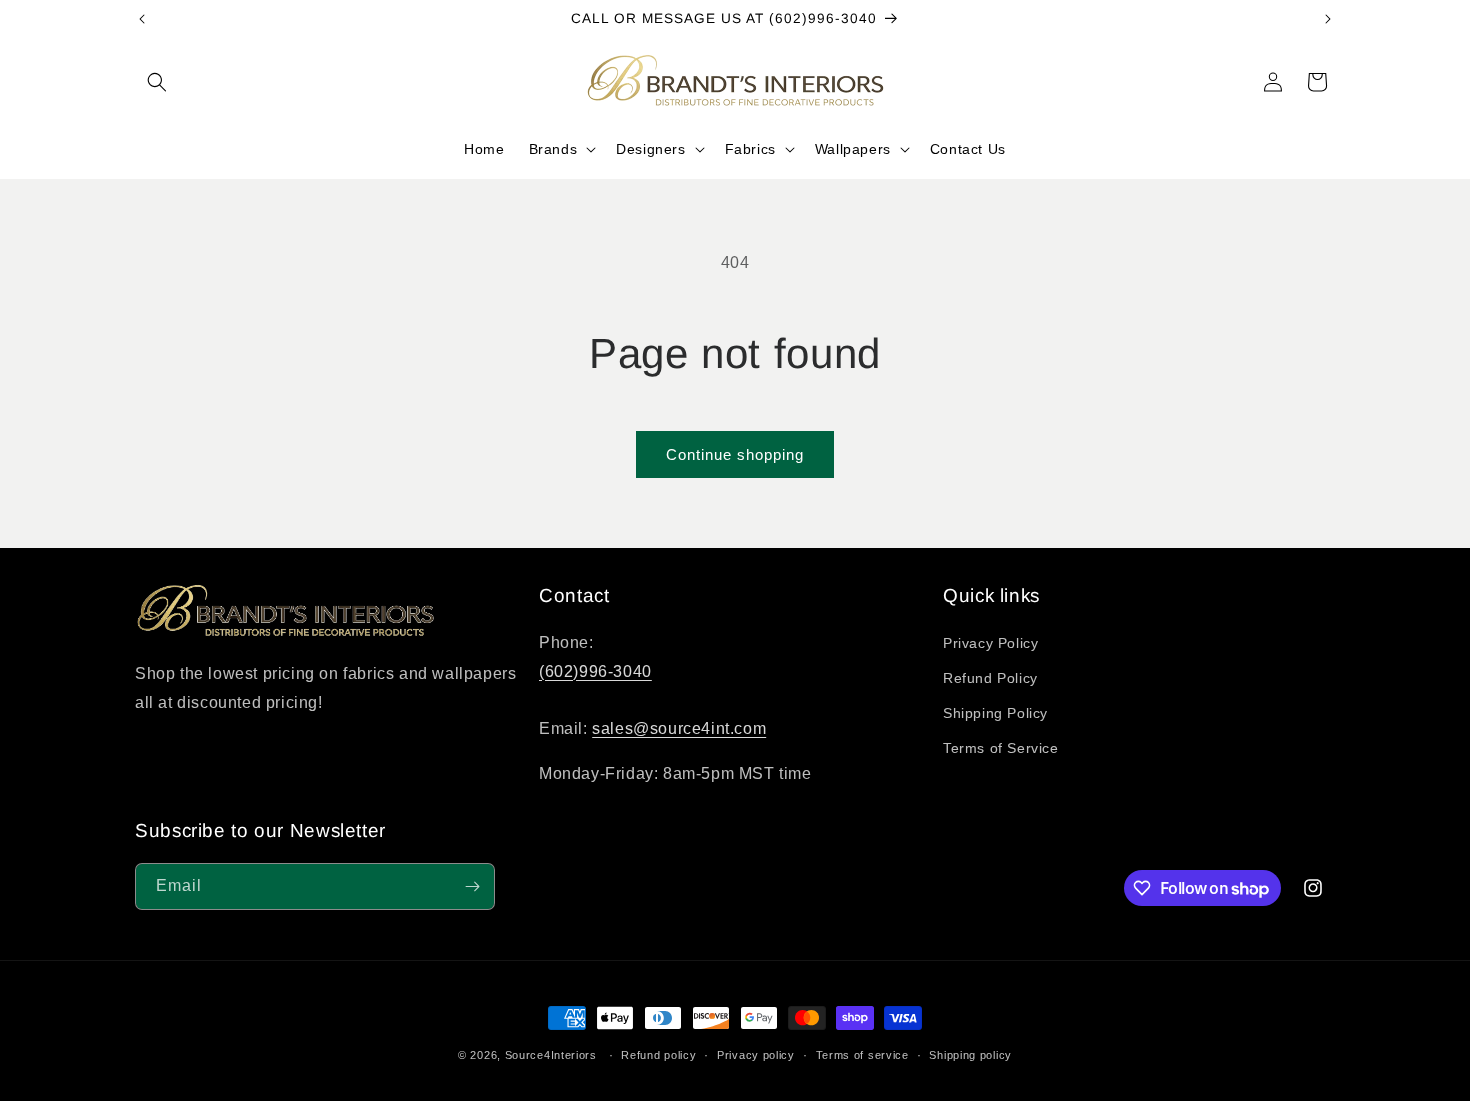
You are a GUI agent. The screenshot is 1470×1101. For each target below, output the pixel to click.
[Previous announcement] (142, 19)
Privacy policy (756, 1055)
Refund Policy (990, 678)
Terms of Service (1001, 748)
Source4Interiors (551, 1055)
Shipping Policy (995, 713)
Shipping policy (970, 1055)
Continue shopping (735, 454)
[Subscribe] (472, 886)
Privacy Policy (990, 643)
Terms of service (862, 1055)
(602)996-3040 (595, 671)
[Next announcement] (1328, 19)
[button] (157, 82)
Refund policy (658, 1055)
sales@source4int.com (679, 728)
